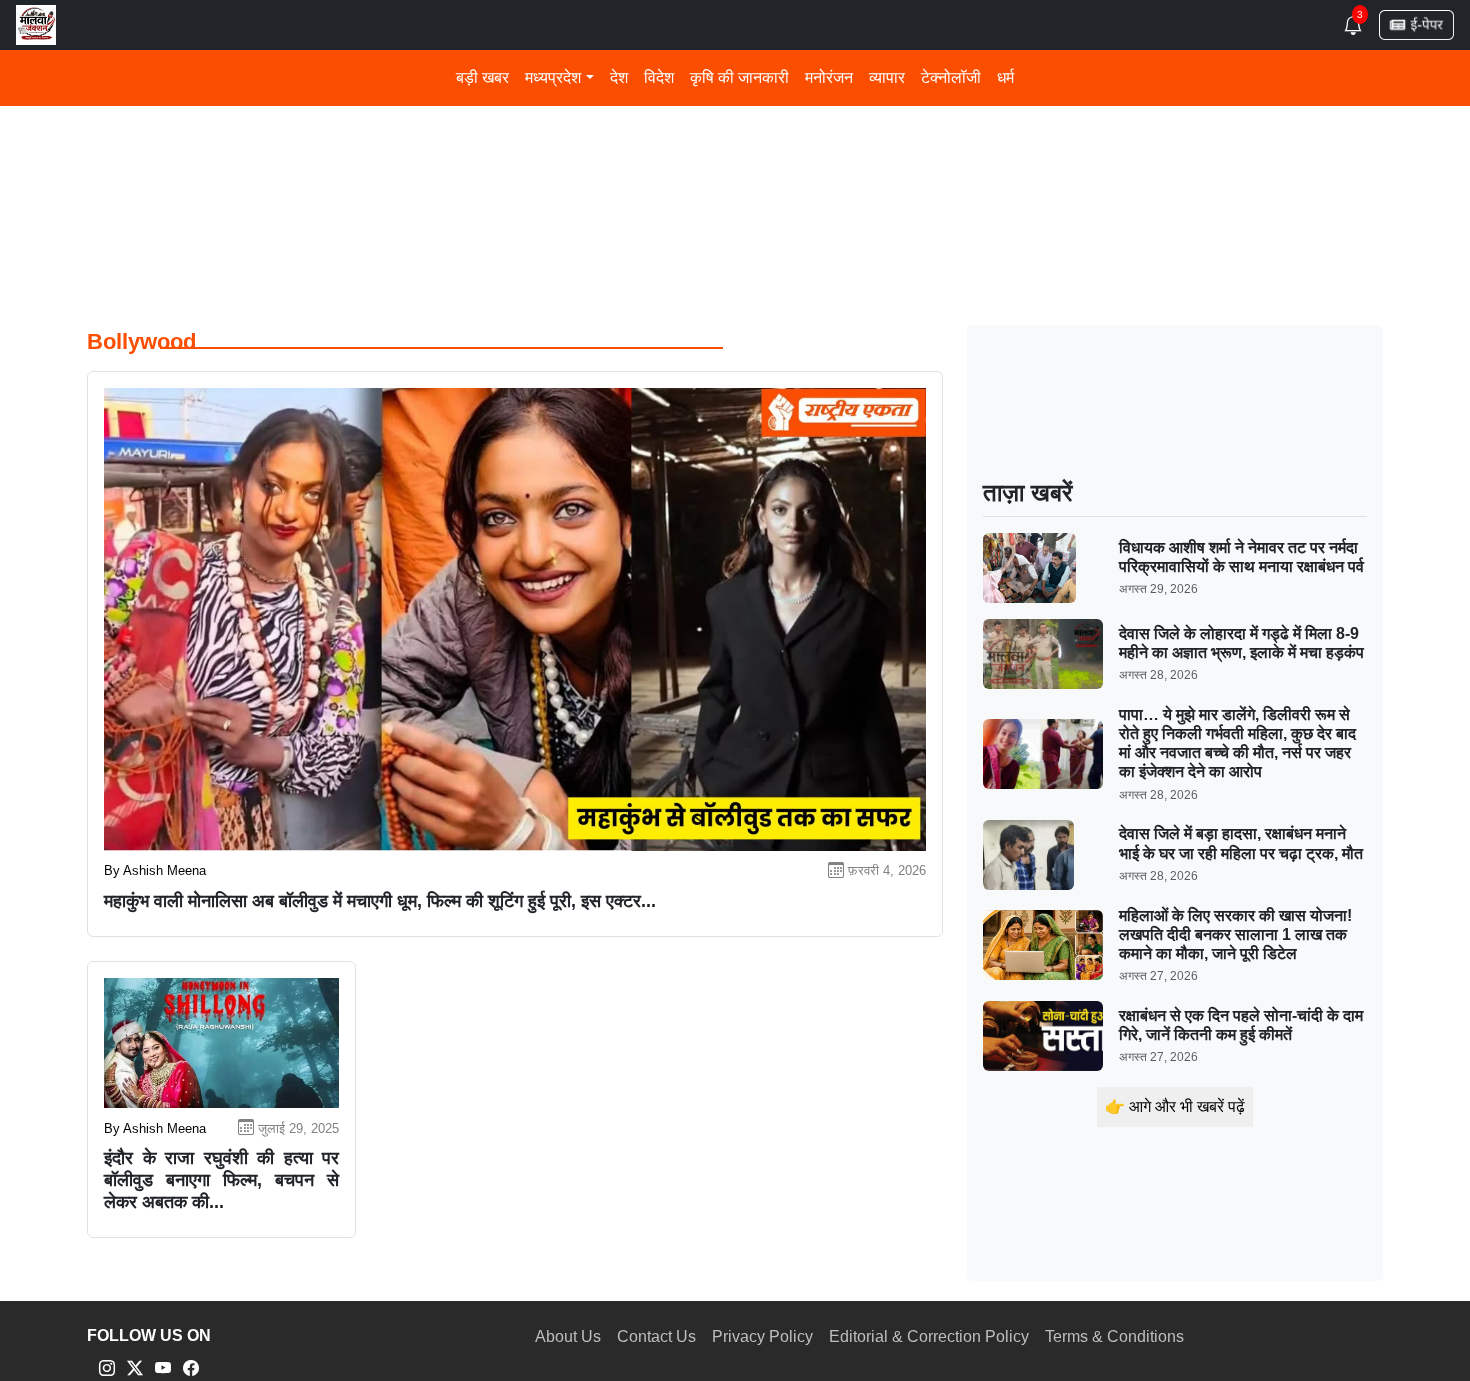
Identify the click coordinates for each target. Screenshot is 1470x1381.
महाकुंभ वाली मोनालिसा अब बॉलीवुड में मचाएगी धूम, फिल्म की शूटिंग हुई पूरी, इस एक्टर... (380, 901)
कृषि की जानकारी (739, 77)
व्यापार (887, 77)
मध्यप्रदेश (553, 77)
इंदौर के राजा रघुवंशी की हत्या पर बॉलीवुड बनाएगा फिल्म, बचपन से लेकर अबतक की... (221, 1179)
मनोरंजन (829, 77)
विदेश (659, 77)
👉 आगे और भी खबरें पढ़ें (1175, 1106)
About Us (568, 1336)
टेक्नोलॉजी (951, 77)
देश (619, 77)
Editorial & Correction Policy (929, 1336)
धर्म (1005, 77)
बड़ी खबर (482, 77)
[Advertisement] (687, 148)
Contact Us (656, 1336)
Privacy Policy (762, 1336)
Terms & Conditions (1114, 1336)
